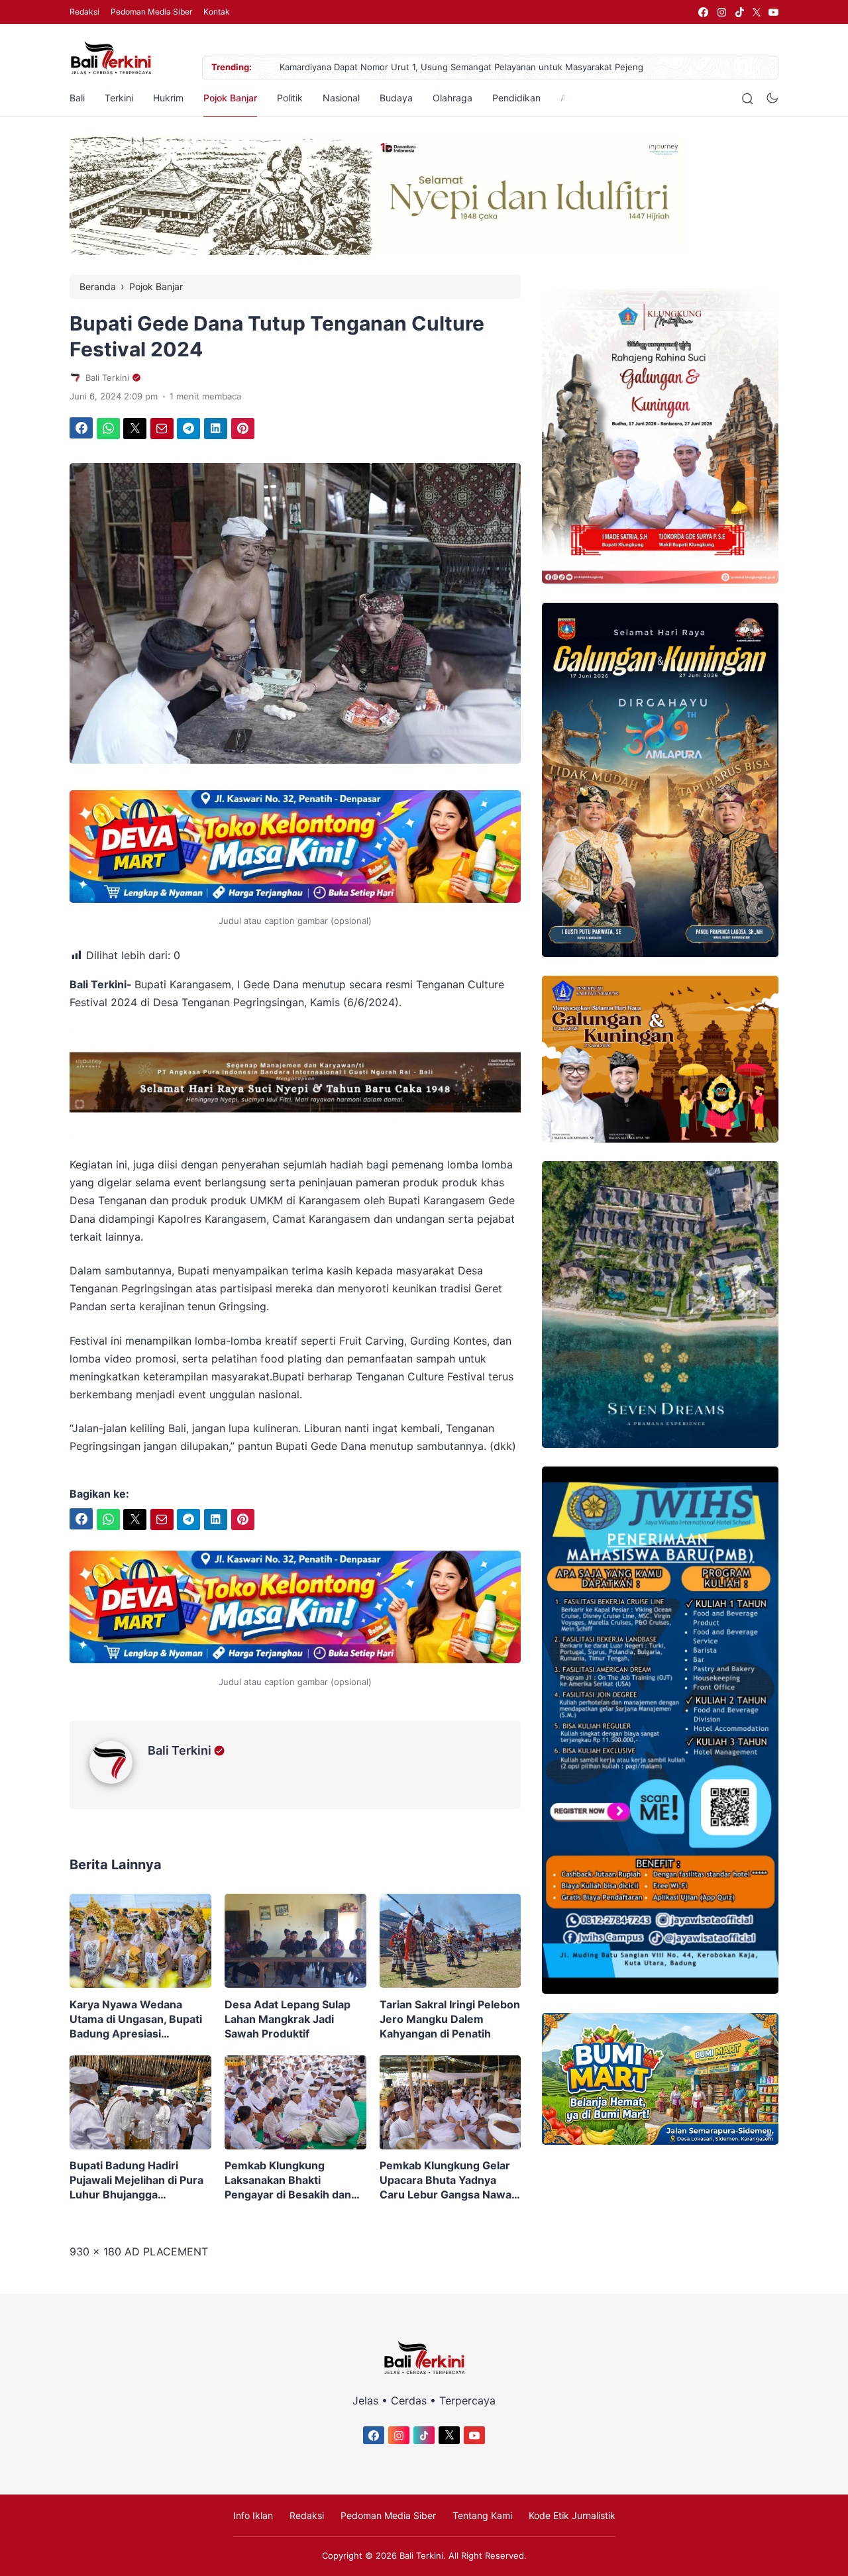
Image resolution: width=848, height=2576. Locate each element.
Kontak (217, 12)
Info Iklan (253, 2515)
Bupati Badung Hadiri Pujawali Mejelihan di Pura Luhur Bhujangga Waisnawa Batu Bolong (136, 2180)
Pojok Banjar (230, 98)
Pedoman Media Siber (151, 12)
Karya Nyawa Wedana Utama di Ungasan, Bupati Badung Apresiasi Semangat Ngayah (136, 2019)
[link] (703, 12)
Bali (77, 98)
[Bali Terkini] (119, 1780)
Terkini (119, 98)
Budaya (396, 98)
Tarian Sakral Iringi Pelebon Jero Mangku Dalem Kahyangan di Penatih (450, 2019)
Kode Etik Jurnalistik (572, 2515)
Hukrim (168, 98)
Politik (290, 98)
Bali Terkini (180, 1750)
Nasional (341, 98)
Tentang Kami (482, 2515)
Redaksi (84, 12)
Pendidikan (516, 98)
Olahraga (452, 98)
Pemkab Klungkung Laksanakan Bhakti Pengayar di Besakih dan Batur (288, 2180)
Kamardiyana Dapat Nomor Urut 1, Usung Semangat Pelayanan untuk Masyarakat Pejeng (461, 67)
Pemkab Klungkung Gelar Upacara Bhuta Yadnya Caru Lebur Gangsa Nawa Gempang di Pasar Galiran (446, 2180)
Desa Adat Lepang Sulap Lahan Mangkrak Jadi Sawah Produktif (288, 2019)
